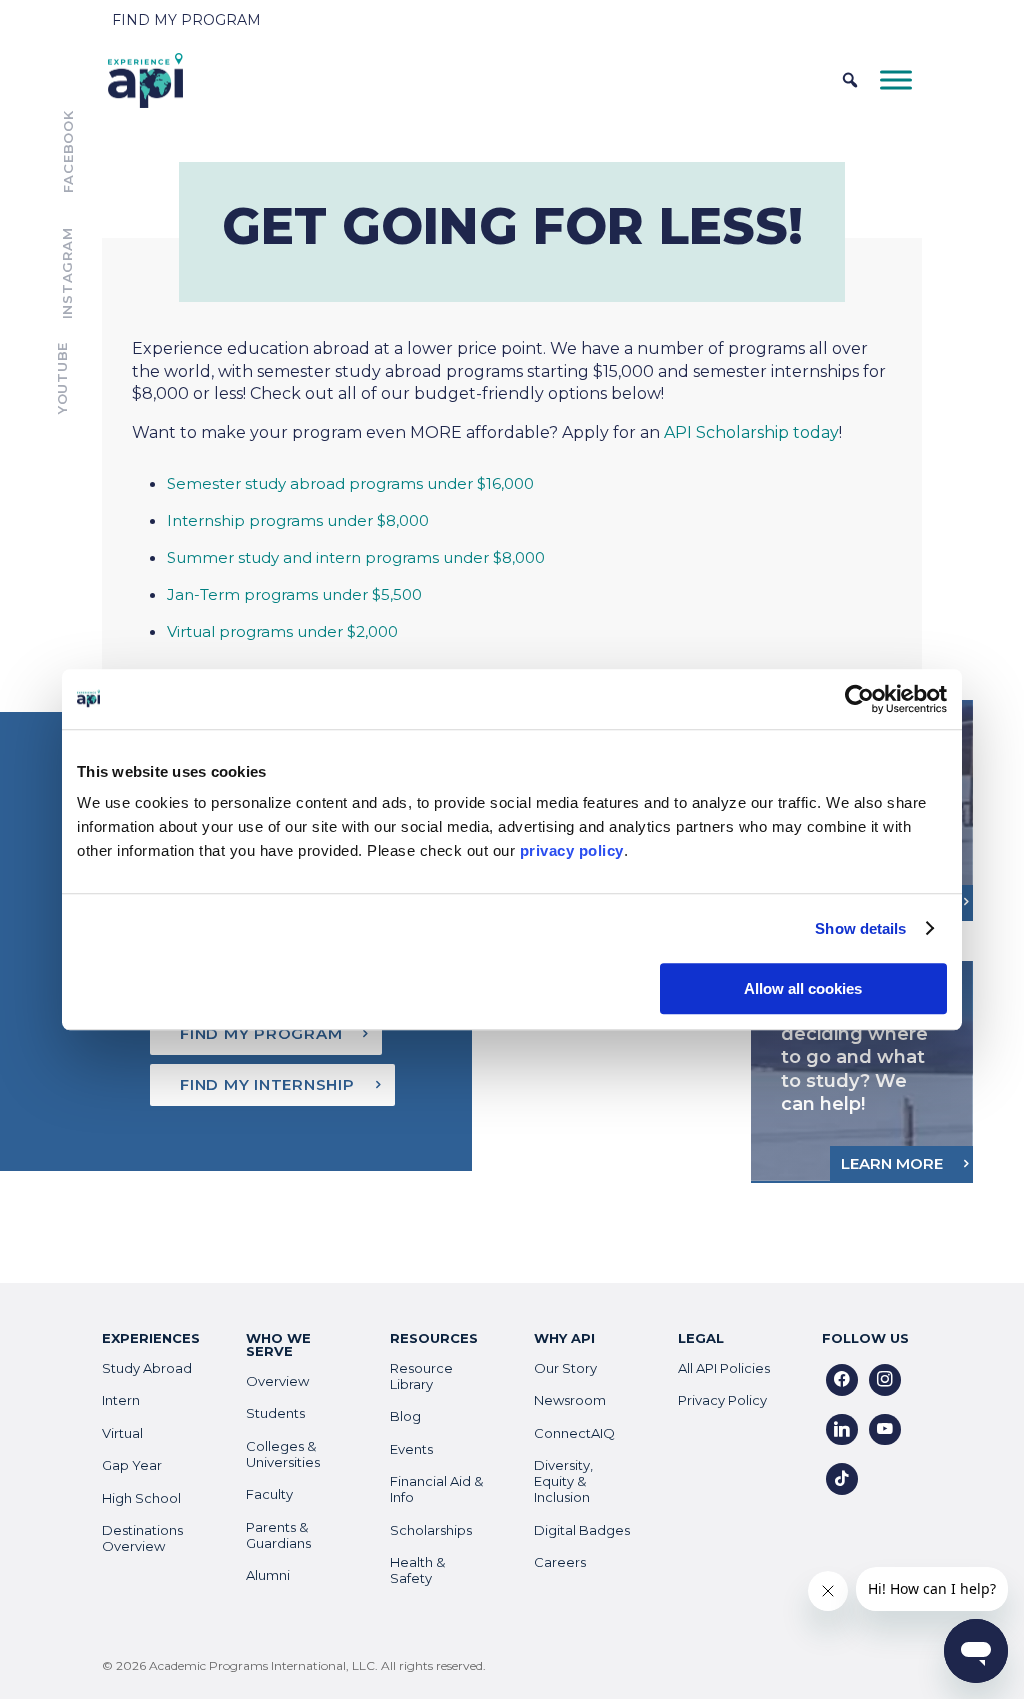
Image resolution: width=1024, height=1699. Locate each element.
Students (275, 1413)
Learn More (892, 1163)
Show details (860, 928)
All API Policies (724, 1368)
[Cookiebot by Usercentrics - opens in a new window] (859, 699)
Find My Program (186, 20)
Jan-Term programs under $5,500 (294, 594)
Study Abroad (147, 1368)
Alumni (268, 1575)
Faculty (269, 1494)
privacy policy (572, 850)
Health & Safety (417, 1570)
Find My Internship (267, 1084)
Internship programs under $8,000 (298, 520)
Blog (405, 1416)
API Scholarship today (751, 432)
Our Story (565, 1368)
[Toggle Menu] (896, 79)
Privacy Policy (722, 1400)
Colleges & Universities (283, 1454)
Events (411, 1449)
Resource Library (421, 1376)
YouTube (62, 378)
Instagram (67, 274)
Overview (277, 1381)
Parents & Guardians (278, 1535)
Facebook (68, 151)
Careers (560, 1562)
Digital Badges (582, 1530)
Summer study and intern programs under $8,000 (356, 557)
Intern (121, 1400)
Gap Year (132, 1465)
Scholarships (431, 1530)
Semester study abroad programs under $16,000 (350, 483)
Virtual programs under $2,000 (282, 631)
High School (141, 1498)
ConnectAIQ (574, 1433)
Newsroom (570, 1400)
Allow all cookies (803, 988)
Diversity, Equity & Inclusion (563, 1481)
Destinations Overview (142, 1538)
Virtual (122, 1433)
